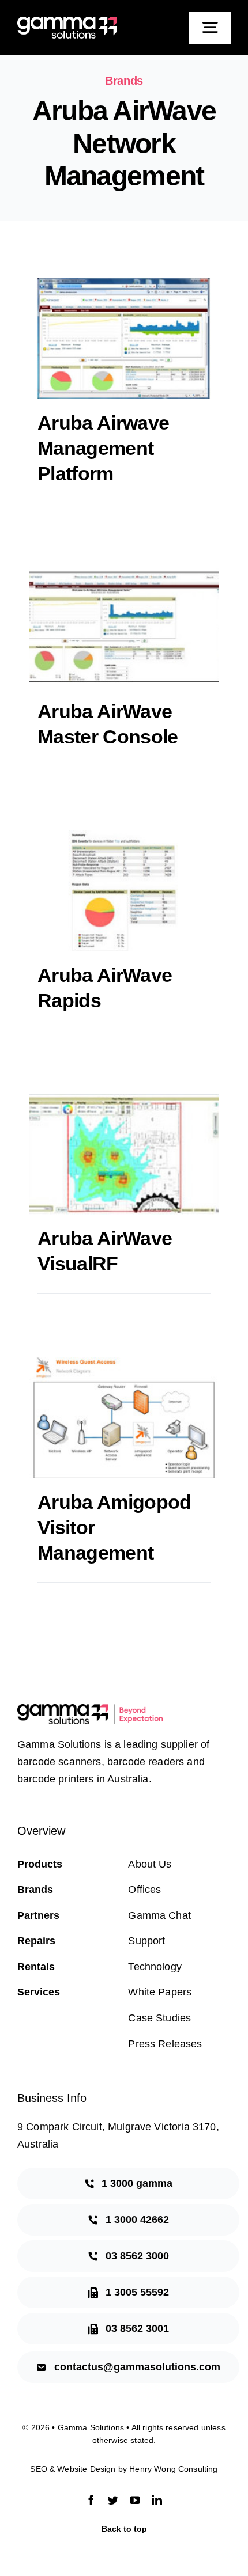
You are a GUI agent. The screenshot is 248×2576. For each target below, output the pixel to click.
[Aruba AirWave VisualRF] (124, 1154)
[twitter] (113, 2500)
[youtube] (135, 2500)
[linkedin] (157, 2500)
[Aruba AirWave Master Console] (124, 627)
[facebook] (91, 2500)
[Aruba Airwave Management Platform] (124, 339)
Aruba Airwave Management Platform (103, 448)
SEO (38, 2469)
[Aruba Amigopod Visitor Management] (124, 1418)
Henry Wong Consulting (173, 2469)
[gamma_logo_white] (67, 22)
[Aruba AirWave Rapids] (124, 891)
